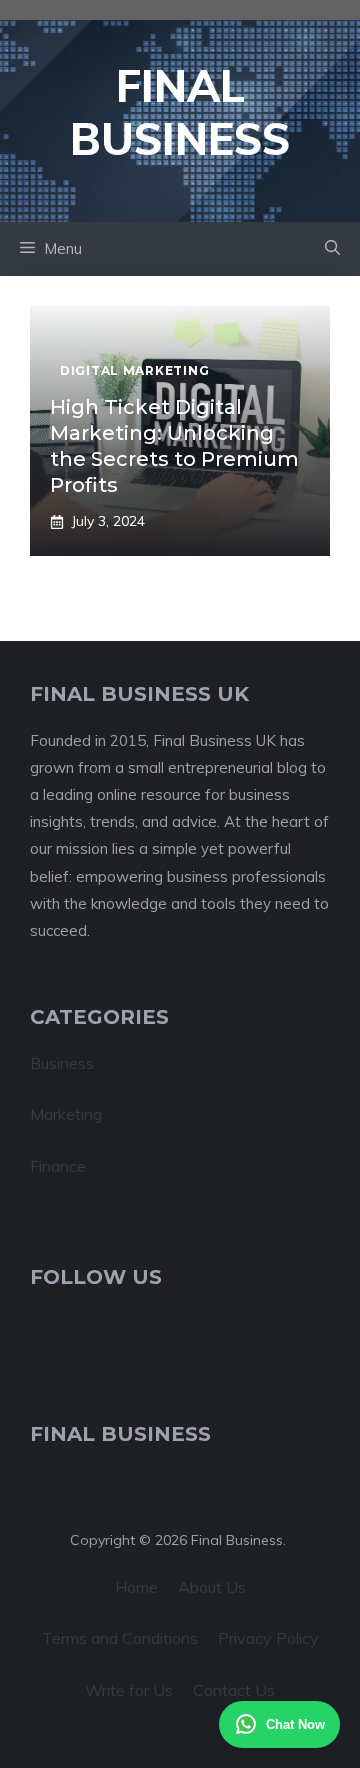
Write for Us (129, 1690)
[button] (332, 249)
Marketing (66, 1114)
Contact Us (234, 1690)
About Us (212, 1587)
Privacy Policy (268, 1638)
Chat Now (295, 1724)
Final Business (180, 112)
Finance (58, 1166)
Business (62, 1063)
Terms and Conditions (120, 1638)
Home (136, 1587)
